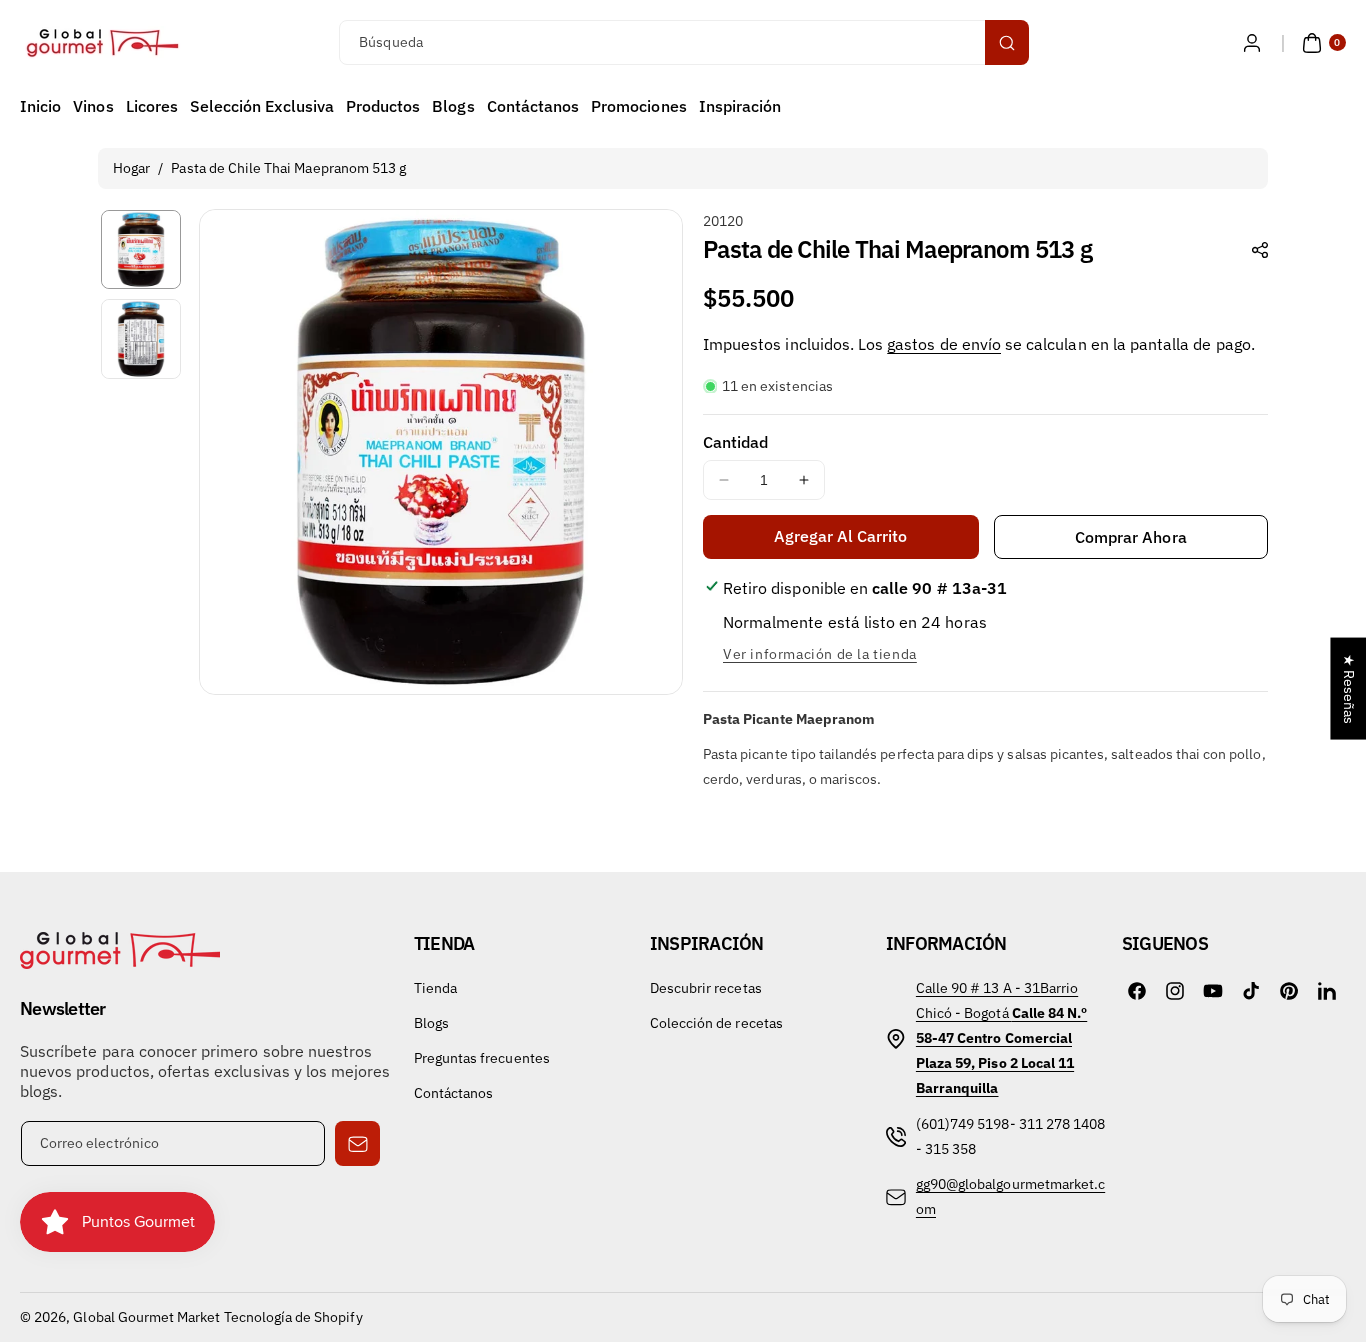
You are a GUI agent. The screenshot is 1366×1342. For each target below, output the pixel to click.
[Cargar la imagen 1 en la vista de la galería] (141, 250)
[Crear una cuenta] (1252, 43)
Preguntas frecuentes (482, 1058)
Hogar (131, 168)
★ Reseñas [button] (1349, 689)
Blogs (431, 1023)
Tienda (435, 988)
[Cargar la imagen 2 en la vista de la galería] (141, 339)
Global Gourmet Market (146, 1317)
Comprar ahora (1131, 537)
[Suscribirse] (357, 1143)
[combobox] (682, 42)
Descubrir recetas (706, 988)
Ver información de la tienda (820, 654)
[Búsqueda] (1007, 42)
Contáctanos (454, 1093)
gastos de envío (944, 344)
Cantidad (735, 442)
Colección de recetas (716, 1023)
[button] (1321, 43)
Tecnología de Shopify (293, 1317)
